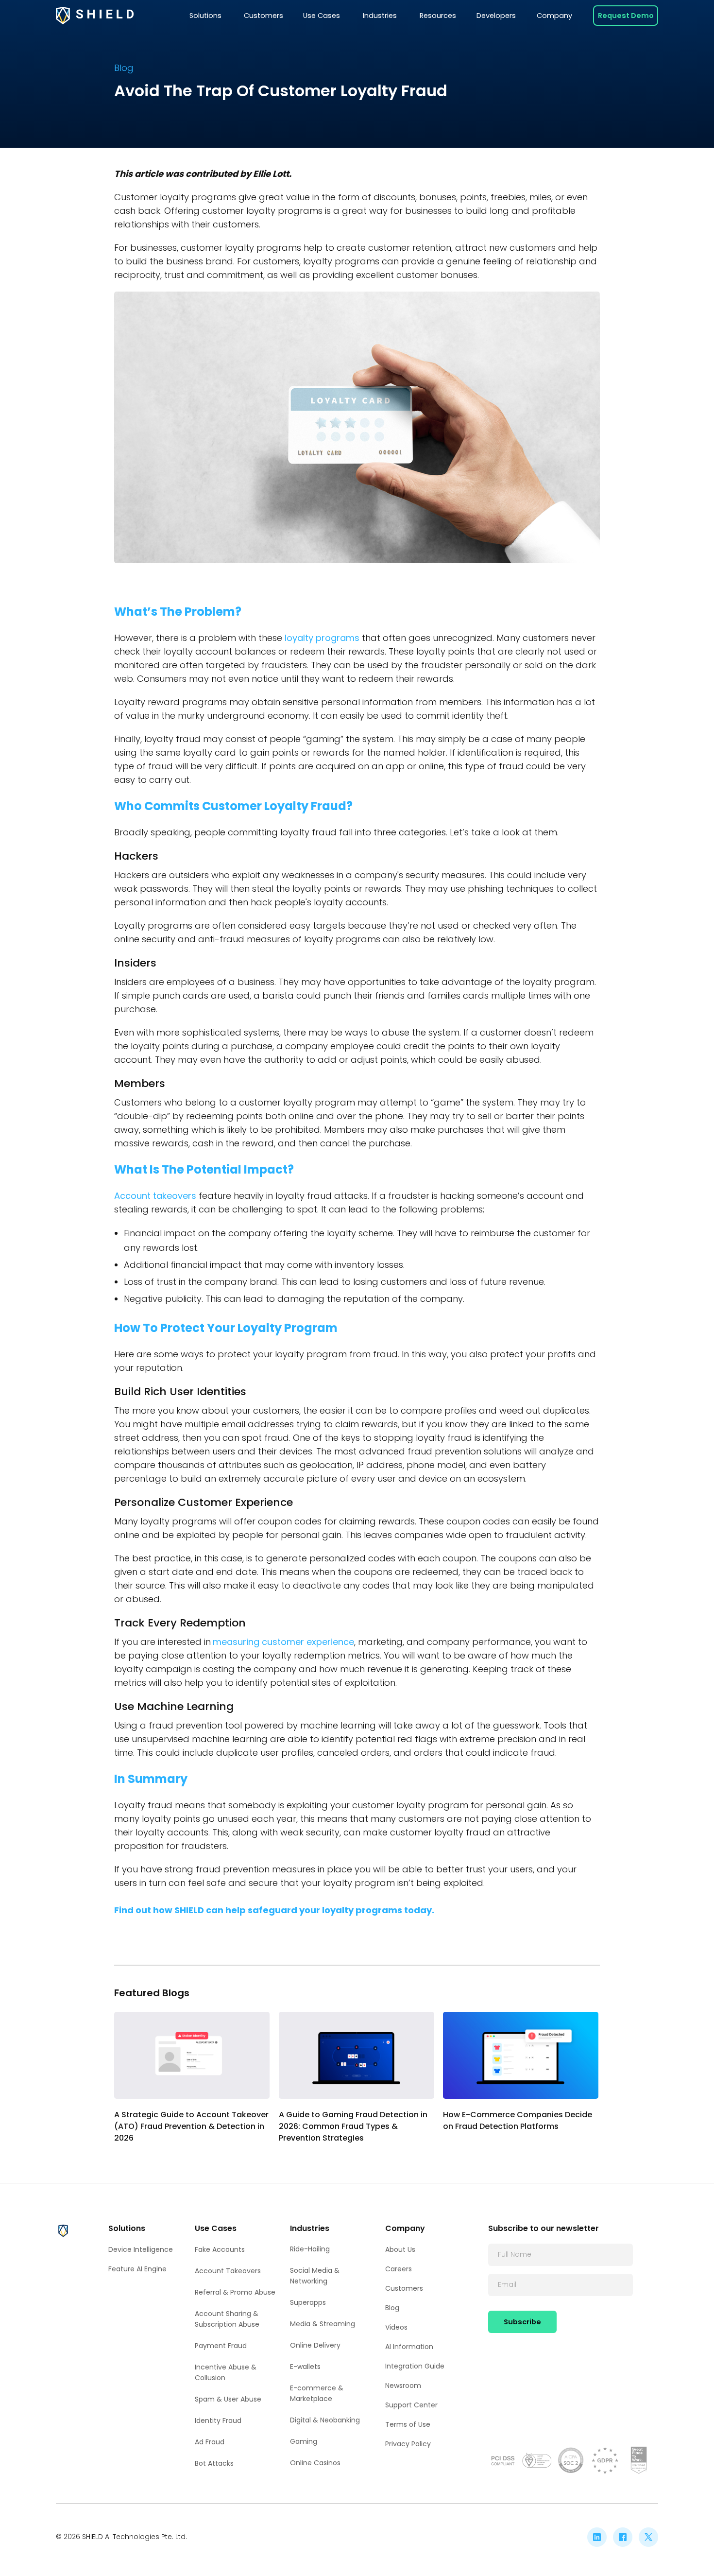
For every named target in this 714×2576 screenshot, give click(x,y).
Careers (399, 2269)
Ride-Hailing (310, 2249)
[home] (95, 16)
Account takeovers (155, 1196)
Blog (392, 2308)
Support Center (411, 2405)
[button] (205, 16)
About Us (400, 2249)
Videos (396, 2327)
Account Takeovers (228, 2271)
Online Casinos (315, 2463)
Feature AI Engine (137, 2269)
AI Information (409, 2347)
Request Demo (626, 16)
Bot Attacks (214, 2463)
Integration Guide (415, 2366)
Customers (404, 2288)
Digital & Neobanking (325, 2420)
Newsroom (403, 2386)
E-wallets (305, 2367)
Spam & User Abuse (228, 2399)
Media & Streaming (323, 2324)
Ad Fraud (210, 2442)
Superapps (308, 2302)
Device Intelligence (141, 2249)
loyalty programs (322, 638)
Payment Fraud (221, 2346)
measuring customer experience (283, 1642)
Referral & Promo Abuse (235, 2292)
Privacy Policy (408, 2444)
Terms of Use (408, 2424)
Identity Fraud (218, 2420)
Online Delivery (315, 2345)
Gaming (304, 2441)
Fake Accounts (220, 2249)
